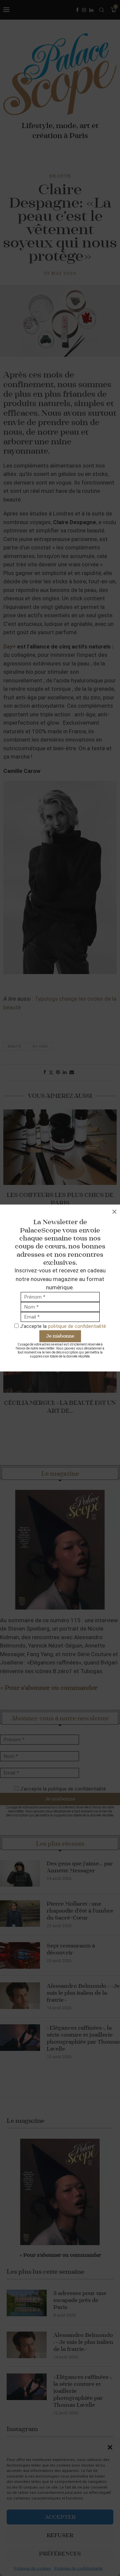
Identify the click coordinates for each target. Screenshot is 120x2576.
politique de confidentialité (77, 1326)
